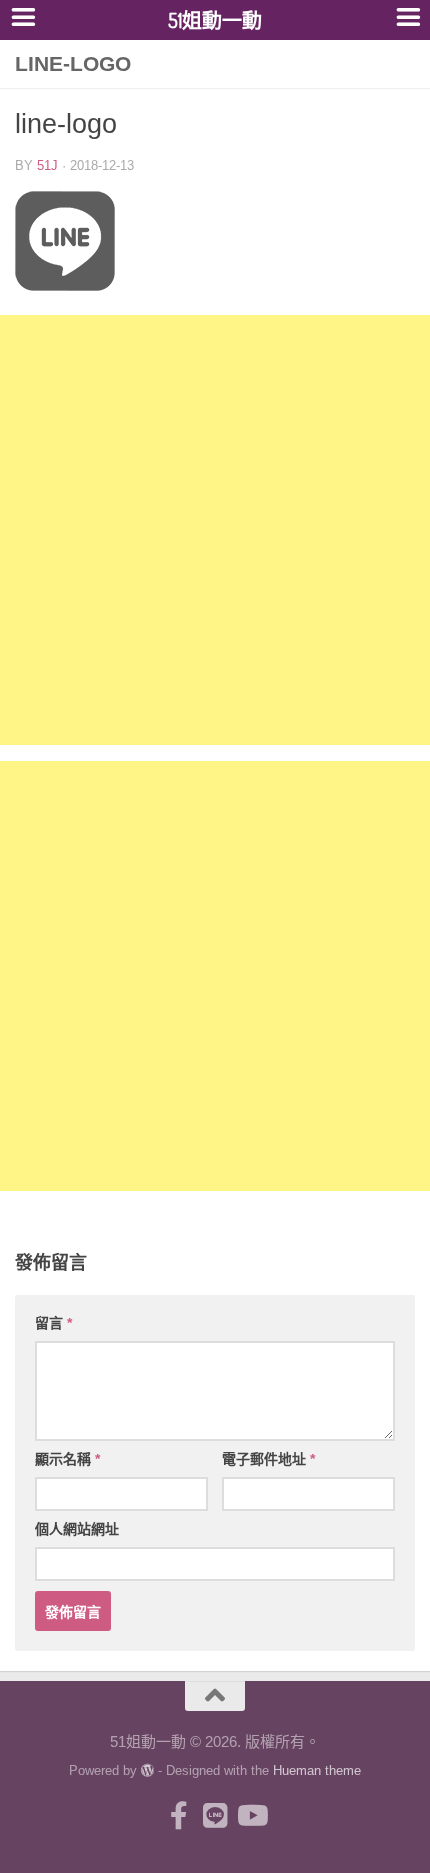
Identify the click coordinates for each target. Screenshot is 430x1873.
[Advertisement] (215, 530)
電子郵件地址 (268, 1459)
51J (47, 165)
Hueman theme (317, 1770)
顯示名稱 (67, 1459)
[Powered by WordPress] (147, 1770)
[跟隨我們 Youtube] (251, 1816)
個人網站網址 (77, 1529)
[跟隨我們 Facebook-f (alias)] (179, 1816)
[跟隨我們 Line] (215, 1816)
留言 (53, 1323)
